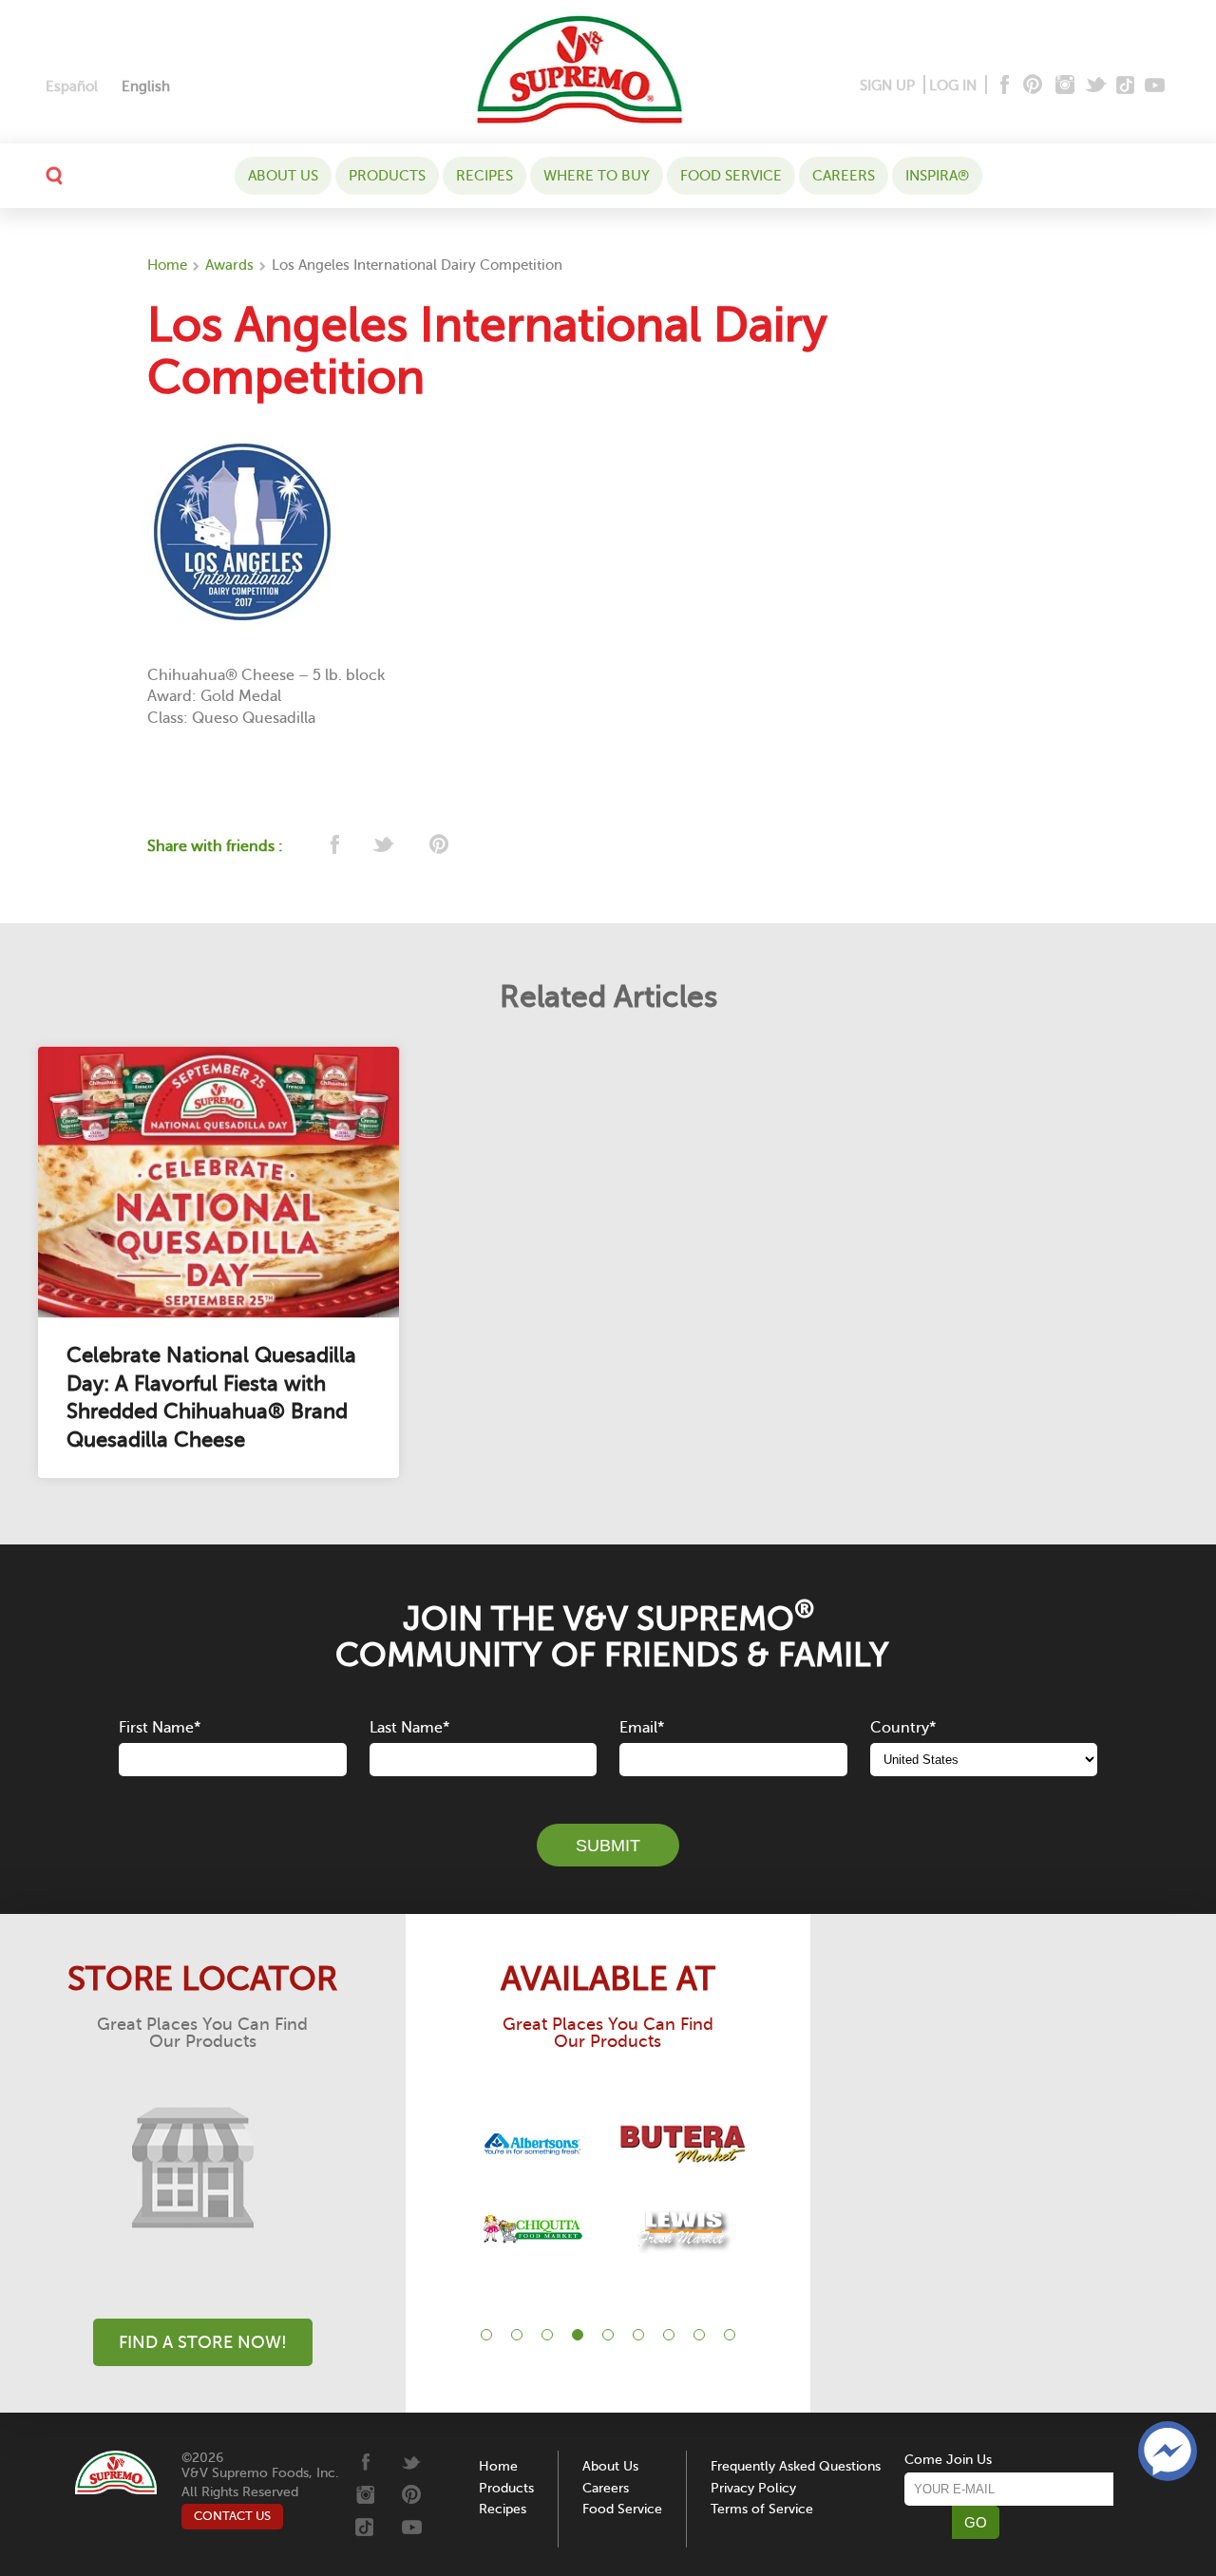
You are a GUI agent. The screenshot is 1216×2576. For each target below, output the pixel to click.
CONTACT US (232, 2516)
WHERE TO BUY (597, 176)
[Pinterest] (1031, 86)
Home (167, 265)
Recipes (484, 176)
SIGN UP (887, 85)
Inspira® (937, 176)
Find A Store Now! (203, 2342)
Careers (844, 176)
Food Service (731, 176)
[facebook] (333, 846)
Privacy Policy (753, 2488)
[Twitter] (1098, 86)
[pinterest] (437, 846)
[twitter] (385, 846)
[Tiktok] (1126, 86)
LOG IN (953, 85)
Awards (229, 265)
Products (387, 176)
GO (976, 2522)
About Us (283, 176)
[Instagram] (1065, 86)
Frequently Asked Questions (796, 2466)
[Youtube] (1155, 86)
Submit (608, 1846)
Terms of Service (762, 2509)
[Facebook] (1003, 86)
